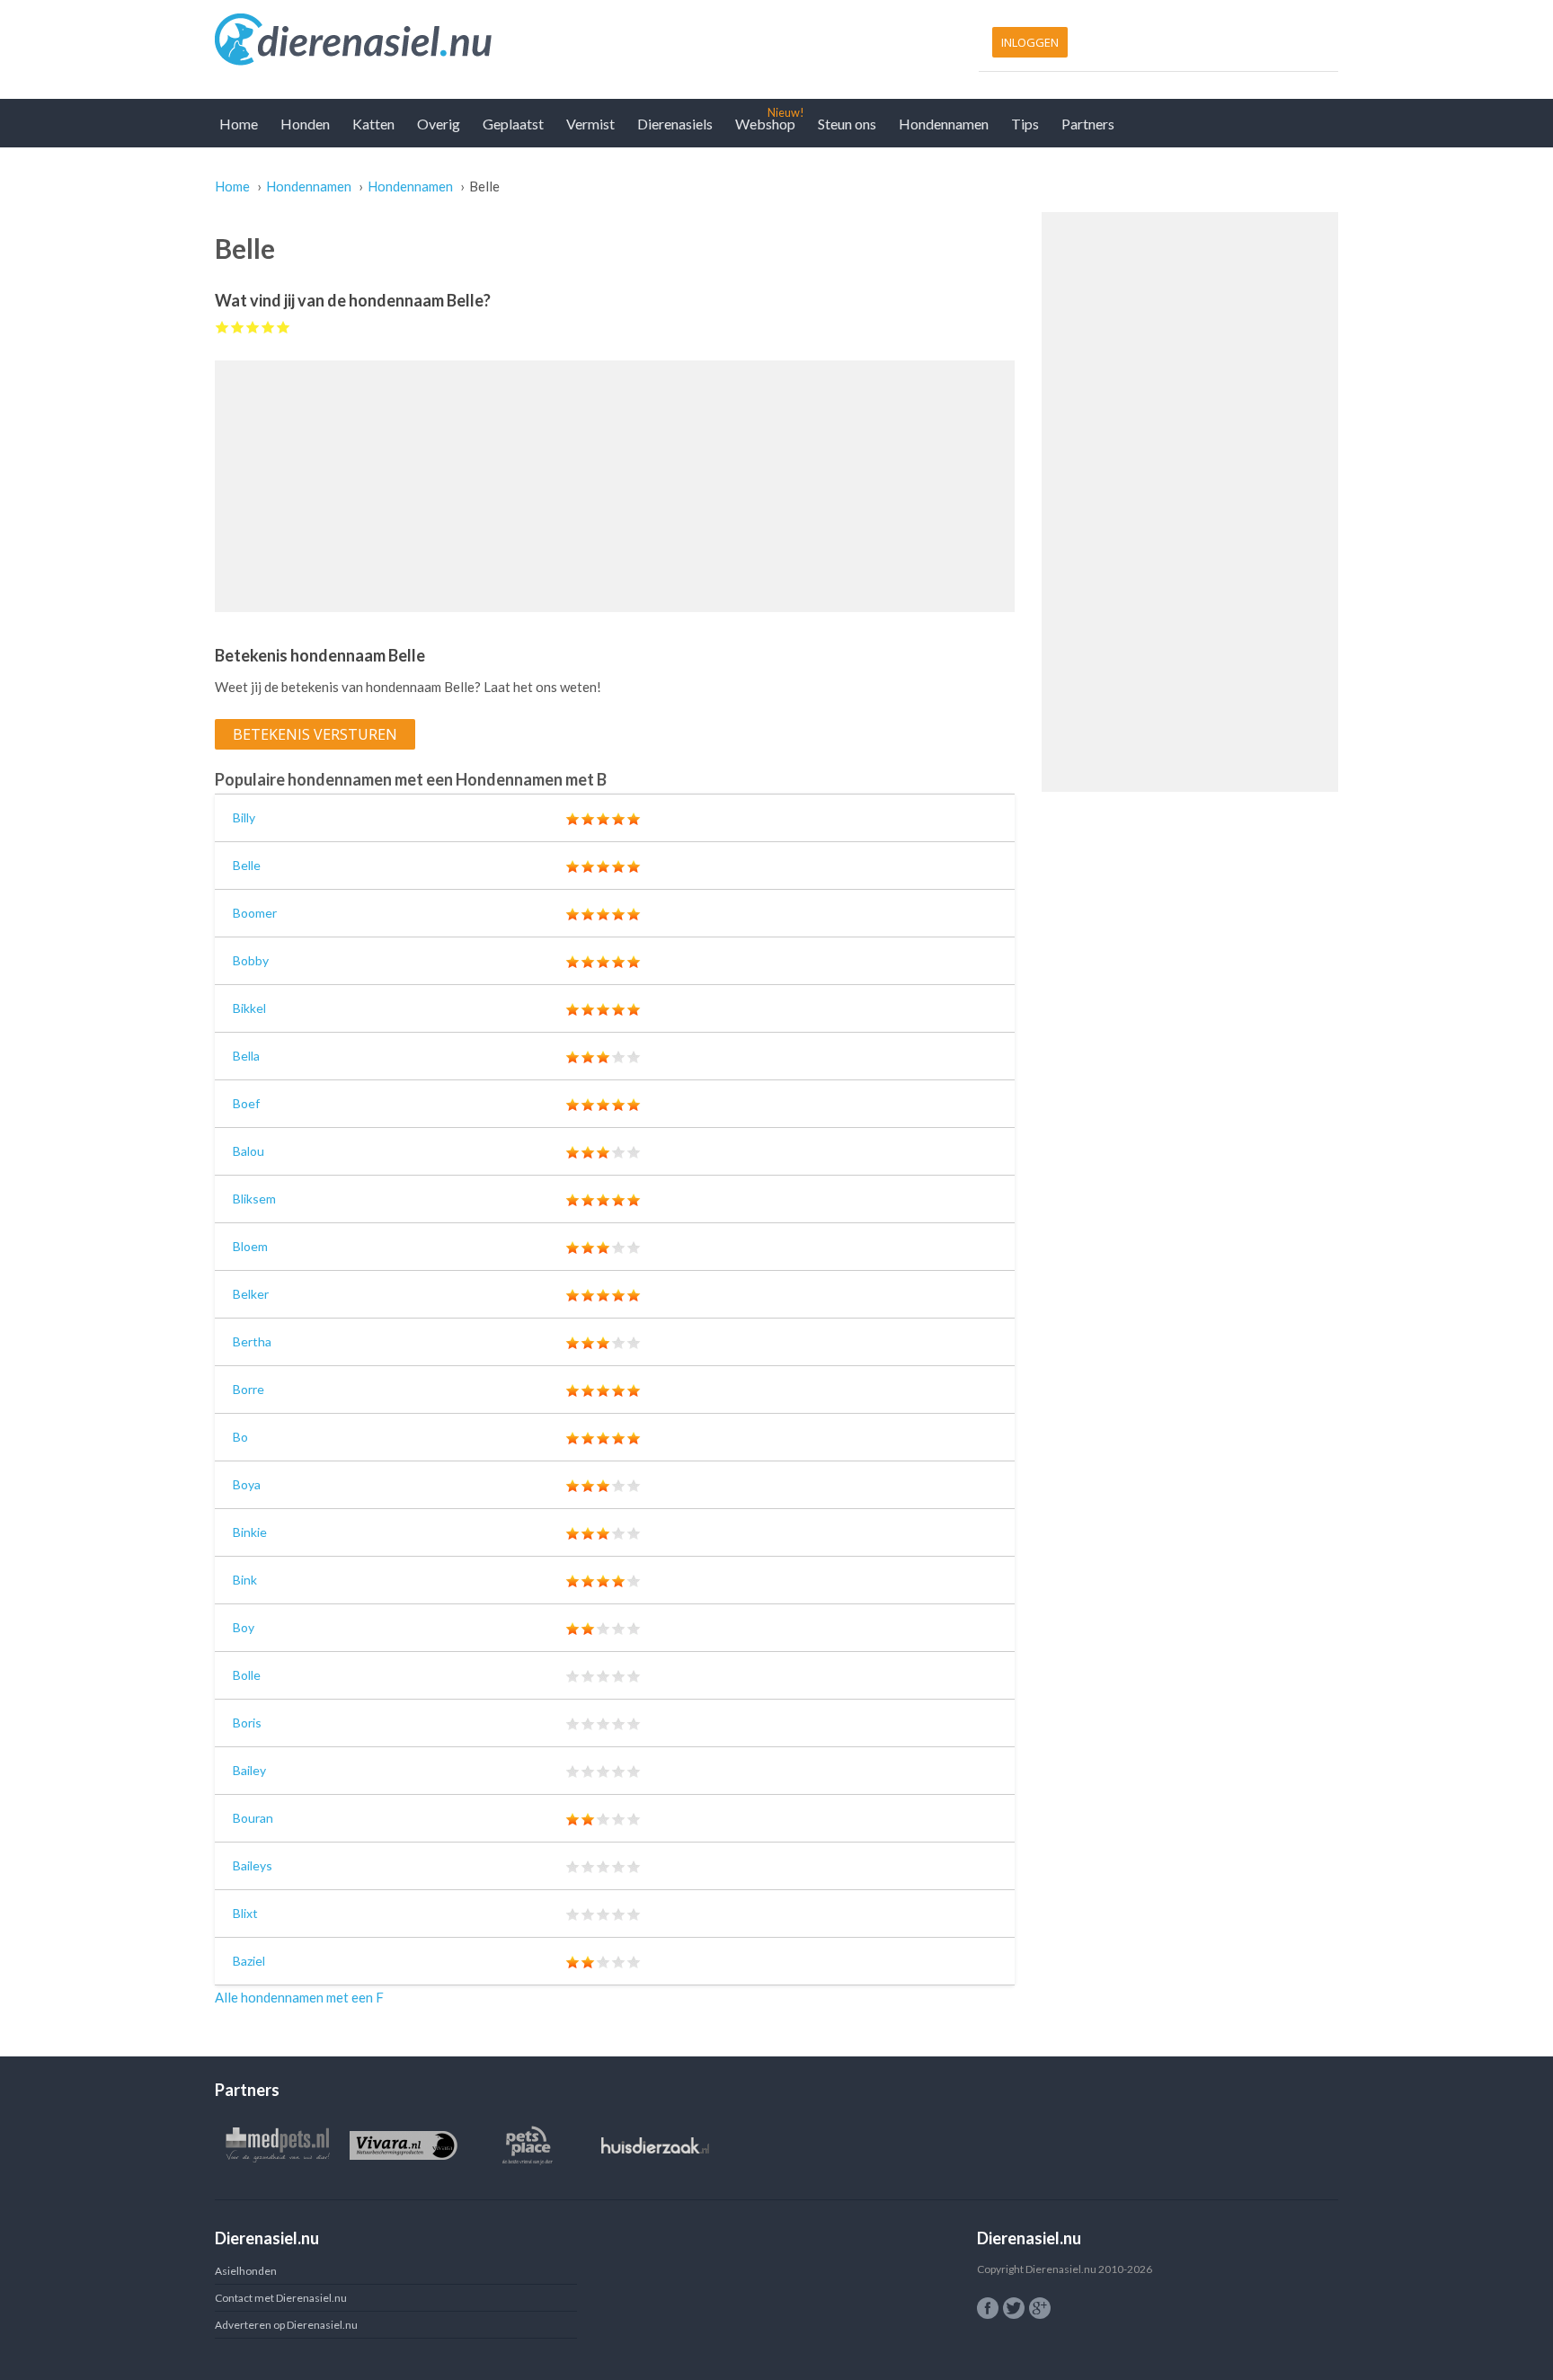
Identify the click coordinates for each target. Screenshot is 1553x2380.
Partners (1088, 124)
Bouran (253, 1818)
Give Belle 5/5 (284, 327)
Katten (373, 124)
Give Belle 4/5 (268, 327)
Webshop (765, 124)
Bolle (247, 1675)
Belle (247, 865)
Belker (251, 1294)
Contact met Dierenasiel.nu (281, 2298)
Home (239, 124)
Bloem (250, 1246)
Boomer (255, 913)
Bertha (252, 1341)
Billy (244, 817)
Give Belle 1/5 (222, 327)
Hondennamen (944, 124)
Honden (305, 124)
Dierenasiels (675, 124)
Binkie (250, 1532)
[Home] (491, 40)
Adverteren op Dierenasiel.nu (286, 2325)
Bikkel (249, 1008)
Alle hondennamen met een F (299, 1997)
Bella (246, 1056)
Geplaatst (513, 124)
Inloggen (1030, 42)
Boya (247, 1484)
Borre (248, 1389)
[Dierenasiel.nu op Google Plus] (1040, 2308)
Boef (246, 1103)
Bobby (251, 960)
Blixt (245, 1913)
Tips (1025, 124)
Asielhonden (246, 2271)
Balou (248, 1151)
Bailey (249, 1770)
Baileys (253, 1865)
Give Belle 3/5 (253, 327)
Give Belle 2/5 (238, 327)
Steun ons (847, 124)
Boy (244, 1627)
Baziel (249, 1961)
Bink (245, 1580)
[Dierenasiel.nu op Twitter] (1014, 2308)
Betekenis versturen (315, 734)
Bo (240, 1437)
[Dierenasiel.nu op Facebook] (988, 2308)
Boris (247, 1723)
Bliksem (254, 1199)
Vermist (590, 124)
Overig (439, 124)
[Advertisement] (615, 486)
